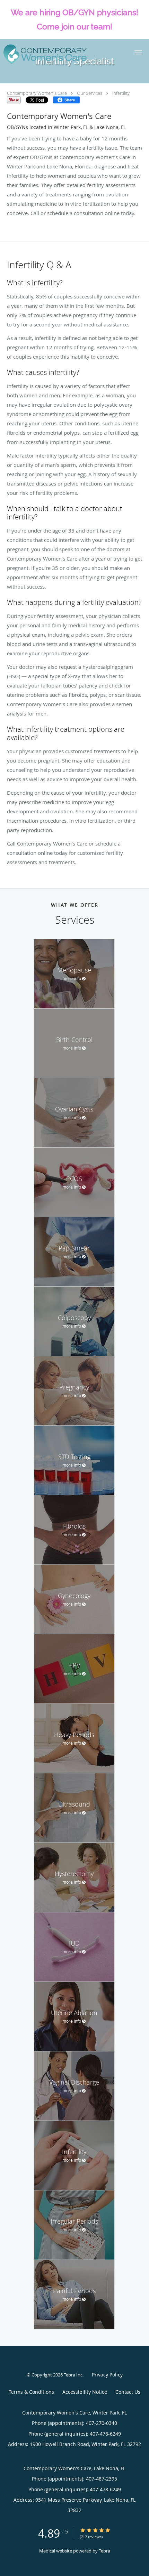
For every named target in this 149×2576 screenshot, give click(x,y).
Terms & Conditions (31, 2392)
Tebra (104, 2551)
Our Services (90, 93)
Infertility (121, 93)
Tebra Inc (73, 2375)
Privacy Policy (107, 2375)
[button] (138, 53)
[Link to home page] (59, 54)
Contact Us (128, 2392)
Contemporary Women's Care (37, 93)
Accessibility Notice (85, 2392)
